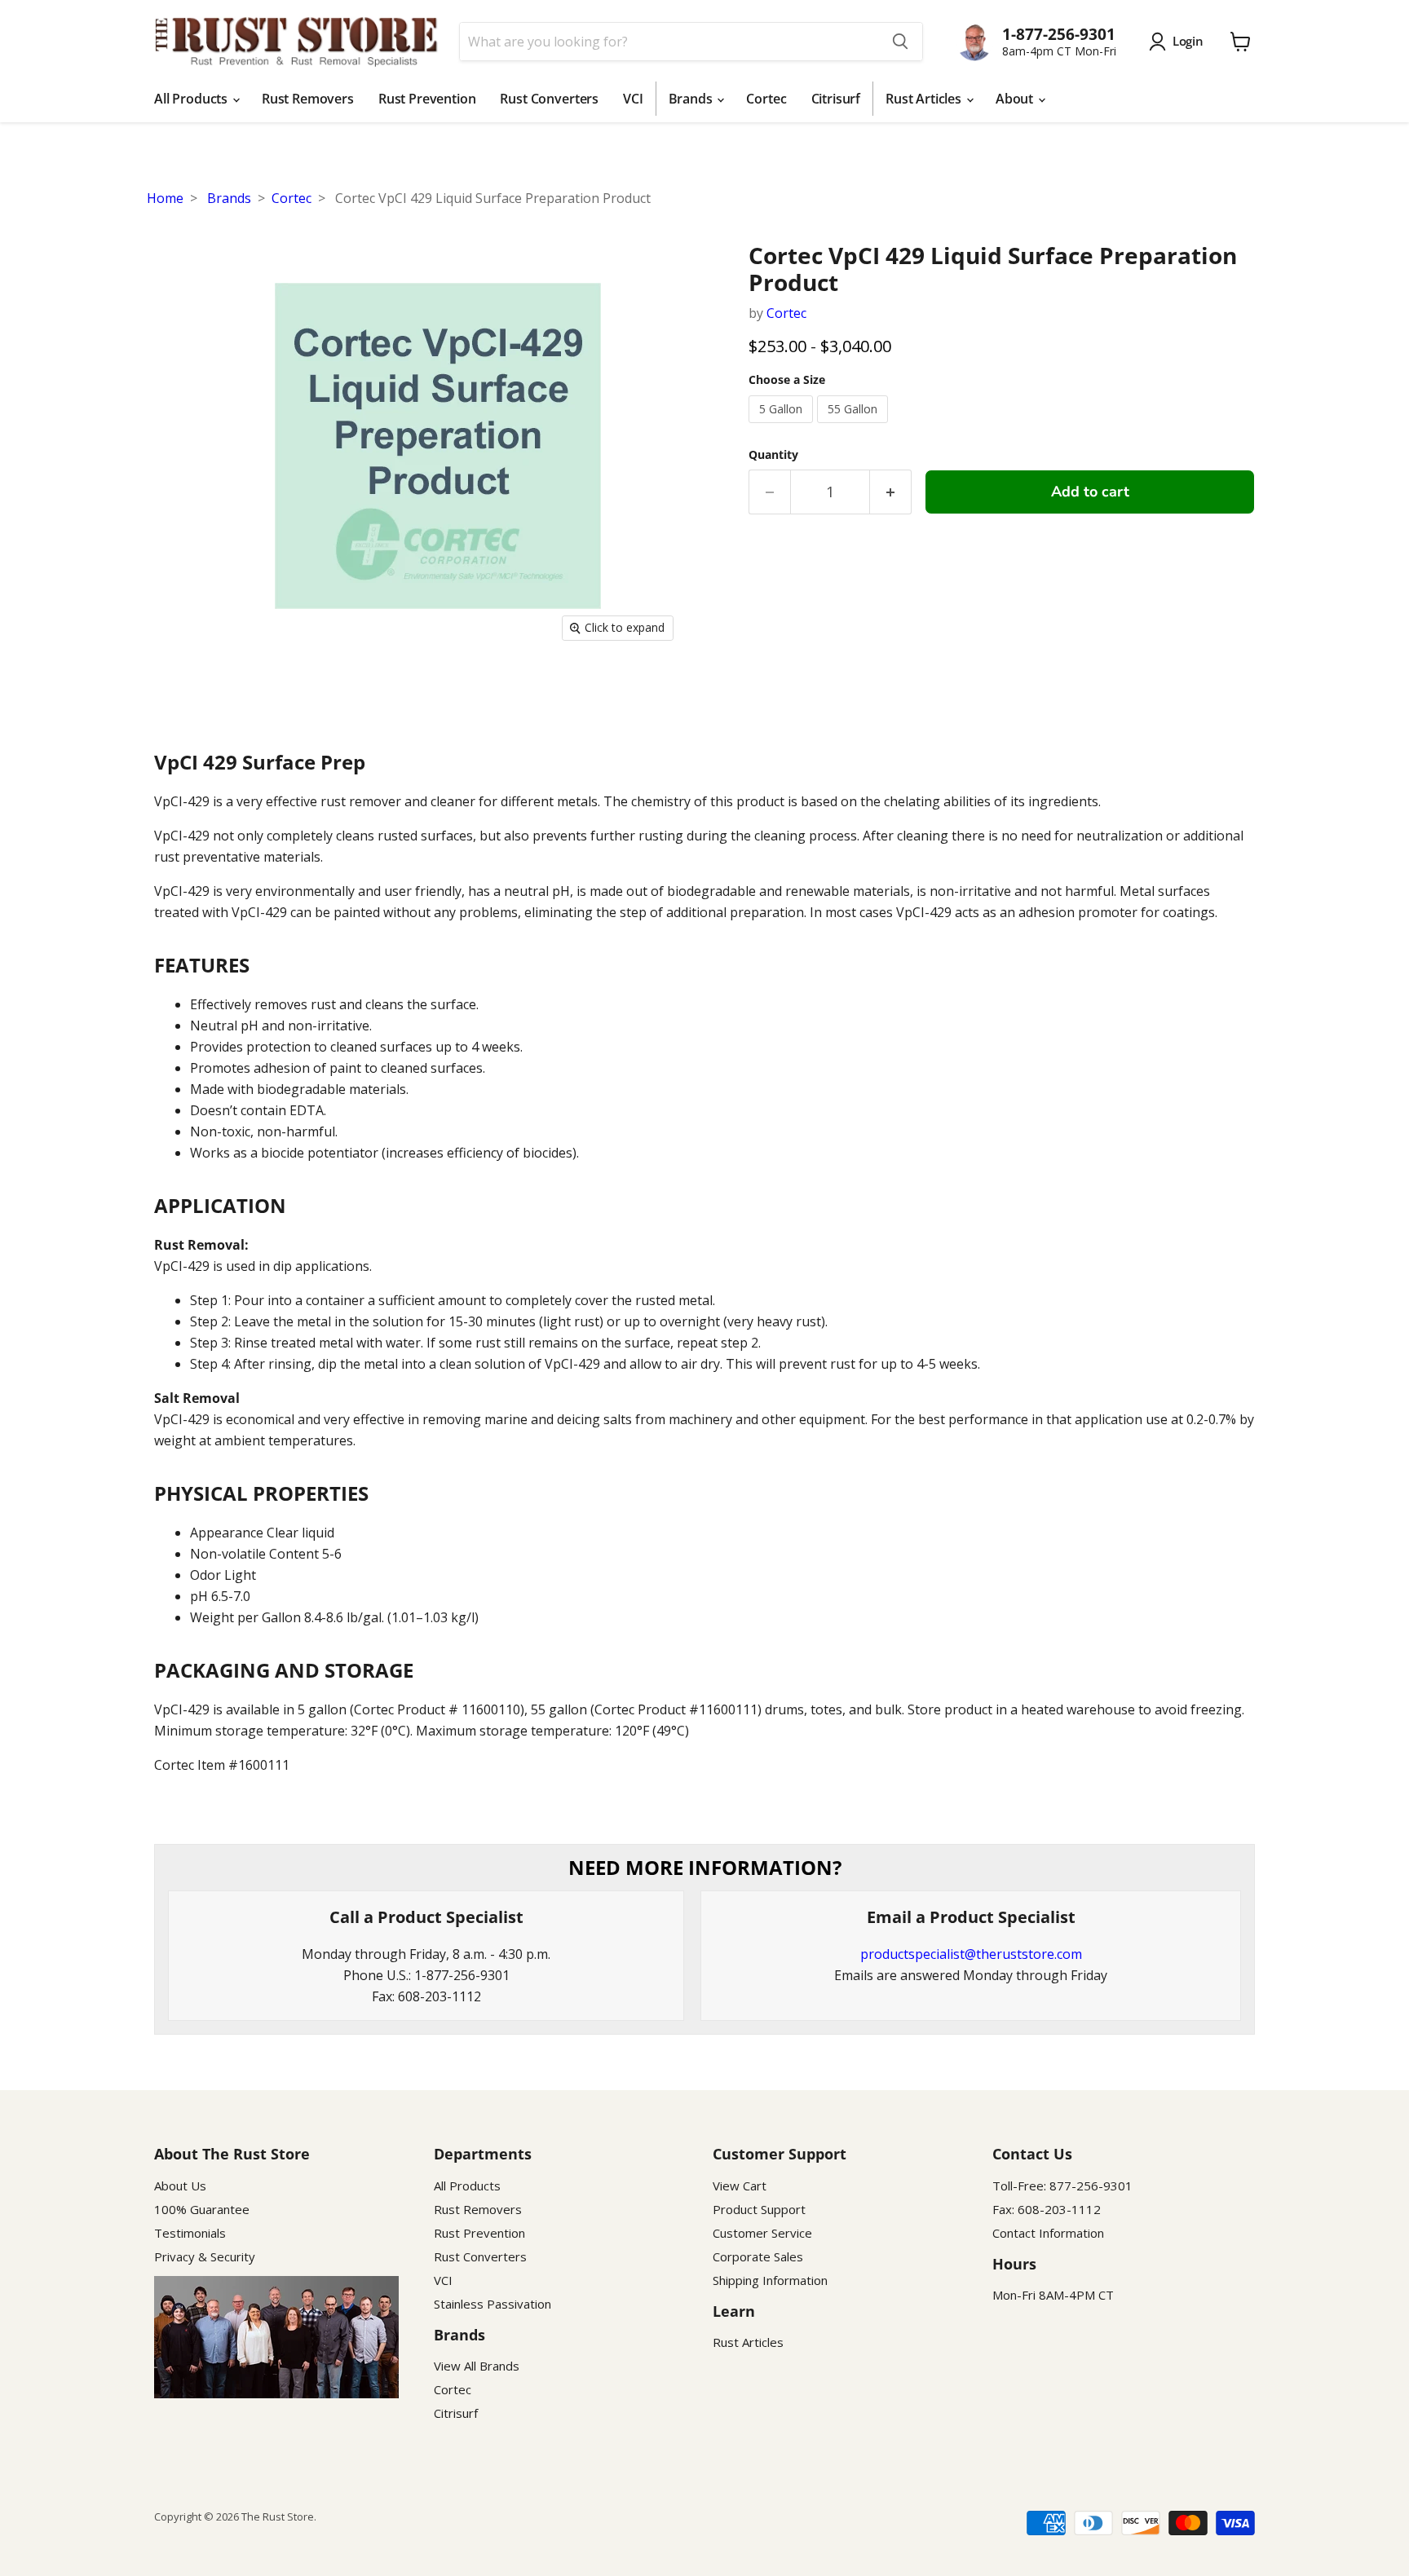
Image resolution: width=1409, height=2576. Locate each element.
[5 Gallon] (783, 426)
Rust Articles (925, 99)
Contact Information (1048, 2233)
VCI (633, 99)
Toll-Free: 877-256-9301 (1062, 2186)
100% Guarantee (202, 2209)
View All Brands (477, 2366)
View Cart (740, 2186)
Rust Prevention (427, 99)
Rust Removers (308, 99)
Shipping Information (770, 2280)
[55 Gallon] (855, 426)
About (1016, 99)
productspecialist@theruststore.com (971, 1954)
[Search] (900, 42)
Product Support (759, 2209)
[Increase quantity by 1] (891, 492)
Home (165, 198)
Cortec (766, 99)
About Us (180, 2186)
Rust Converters (549, 99)
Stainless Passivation (492, 2304)
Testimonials (190, 2233)
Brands (692, 99)
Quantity (773, 455)
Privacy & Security (205, 2256)
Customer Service (762, 2233)
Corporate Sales (758, 2256)
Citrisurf (836, 99)
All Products (192, 99)
